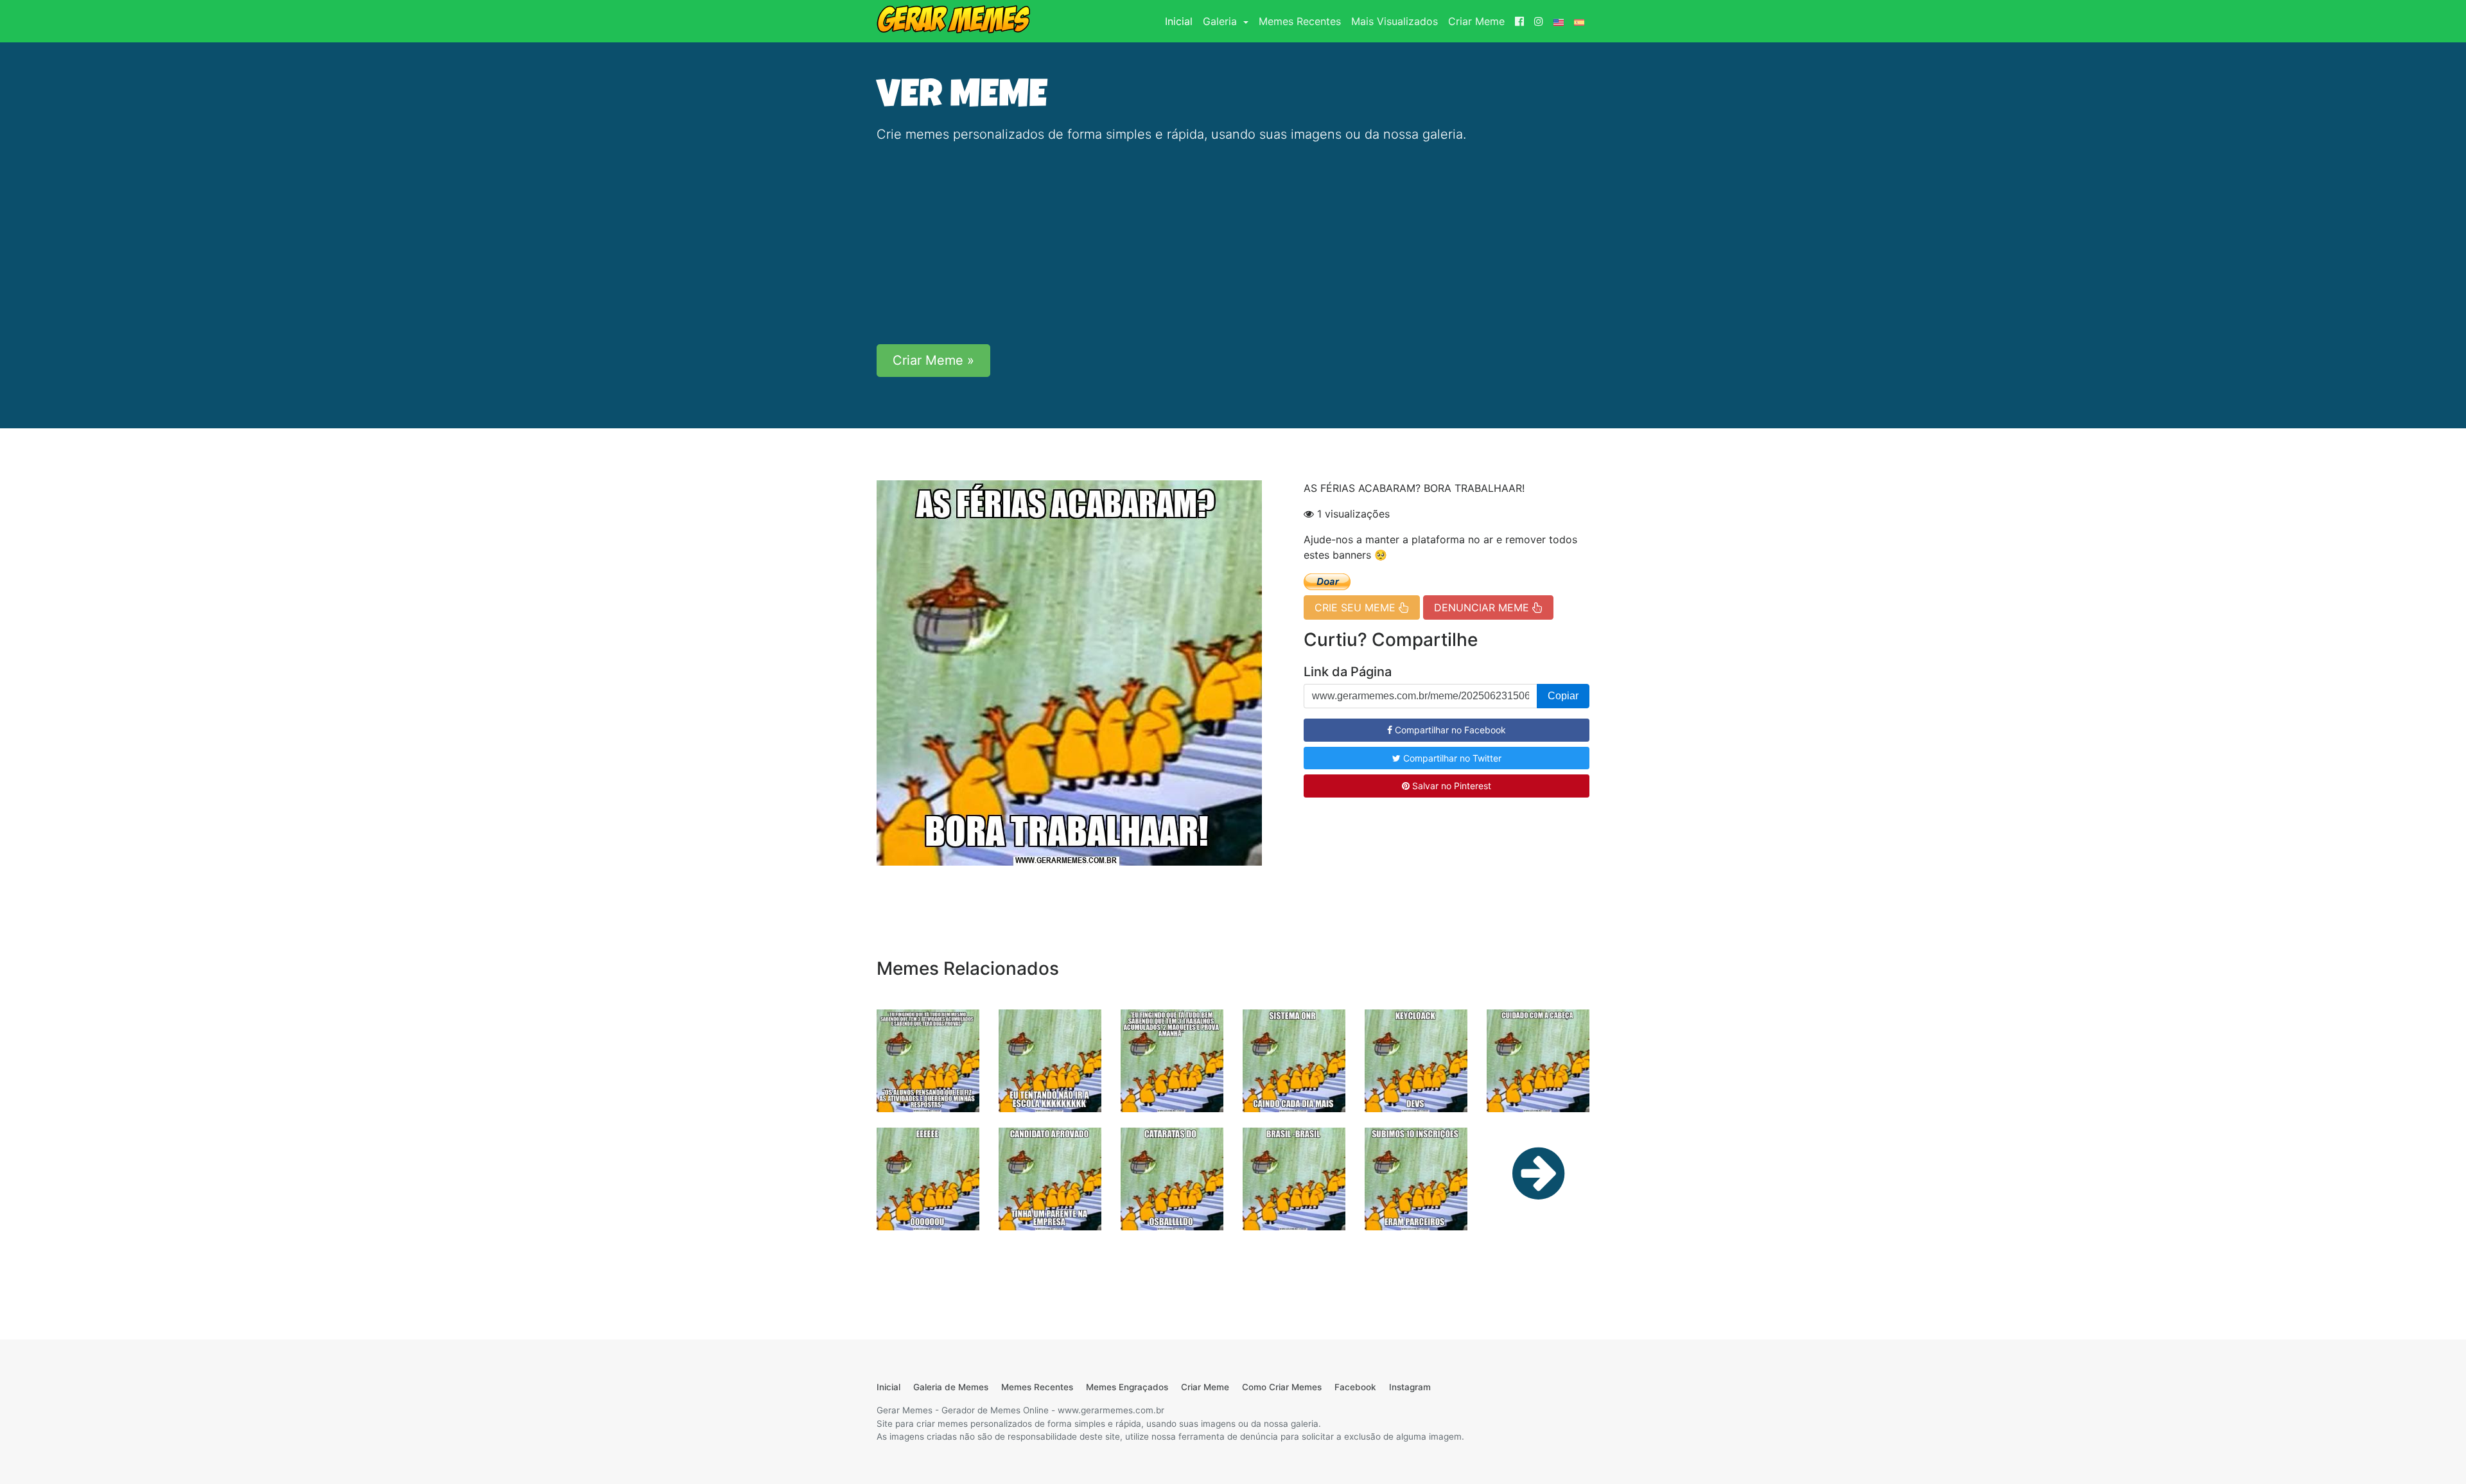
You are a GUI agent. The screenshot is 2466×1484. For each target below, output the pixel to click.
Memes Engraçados (1127, 1387)
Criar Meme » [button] (933, 360)
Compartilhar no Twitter (1451, 758)
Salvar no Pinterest (1450, 786)
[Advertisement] (1233, 244)
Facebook (1355, 1387)
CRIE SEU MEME (1357, 607)
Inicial (1181, 21)
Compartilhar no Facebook (1449, 730)
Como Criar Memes (1282, 1387)
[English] (1559, 21)
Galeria (1221, 21)
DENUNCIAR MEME (1483, 607)
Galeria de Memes (951, 1387)
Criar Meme (1476, 21)
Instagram (1410, 1387)
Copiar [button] (1563, 696)
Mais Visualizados (1395, 21)
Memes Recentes (1300, 21)
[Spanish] (1579, 21)
